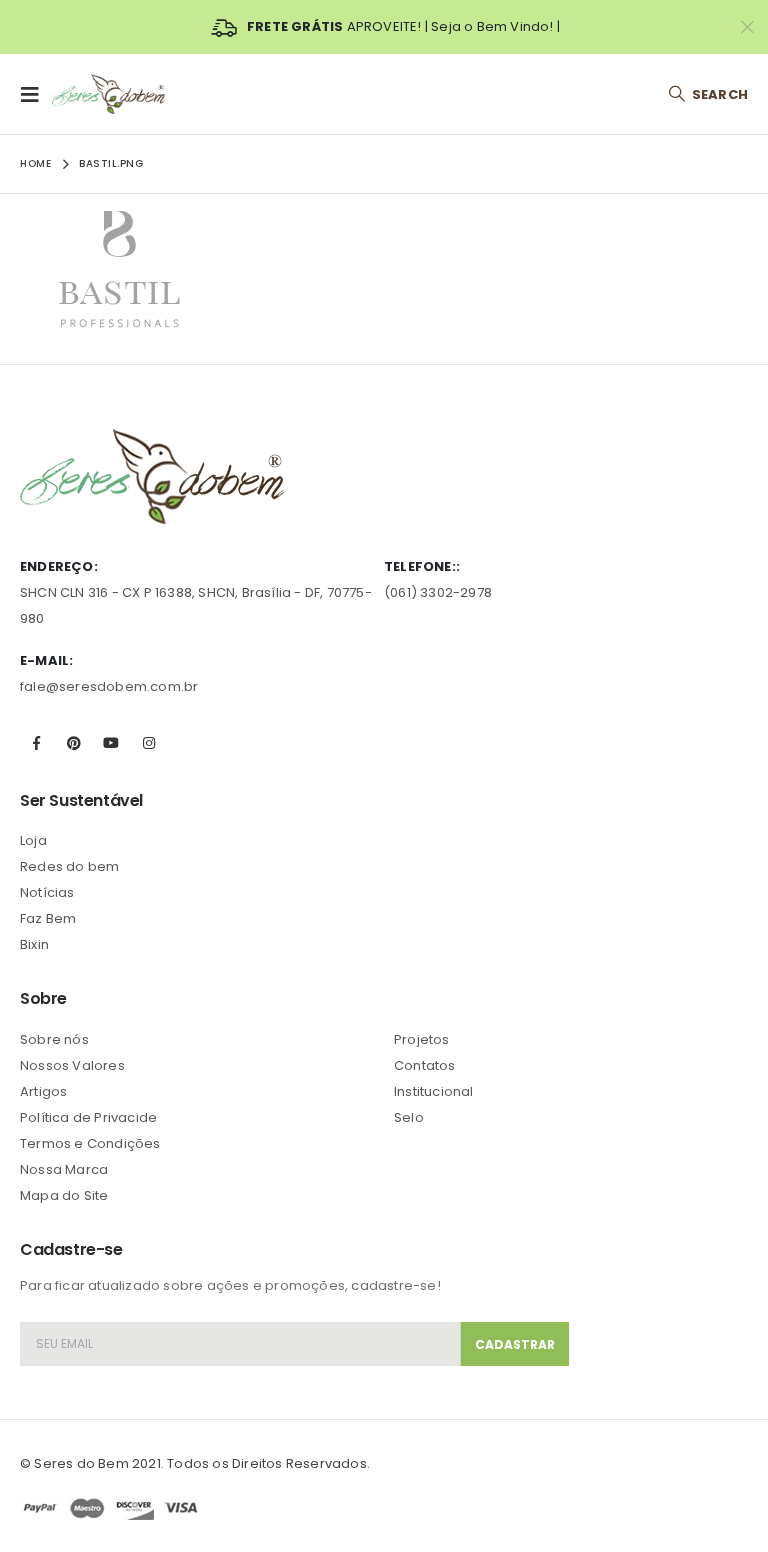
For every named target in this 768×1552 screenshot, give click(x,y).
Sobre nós (54, 1039)
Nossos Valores (72, 1065)
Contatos (425, 1065)
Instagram (149, 743)
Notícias (47, 892)
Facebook (37, 743)
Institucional (434, 1091)
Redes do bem (69, 866)
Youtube (111, 743)
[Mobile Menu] (36, 94)
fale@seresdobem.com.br (109, 686)
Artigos (43, 1091)
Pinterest (74, 743)
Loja (33, 840)
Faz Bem (48, 918)
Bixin (34, 944)
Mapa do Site (64, 1195)
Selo (409, 1117)
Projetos (422, 1039)
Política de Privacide (88, 1117)
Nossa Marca (64, 1169)
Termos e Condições (90, 1143)
